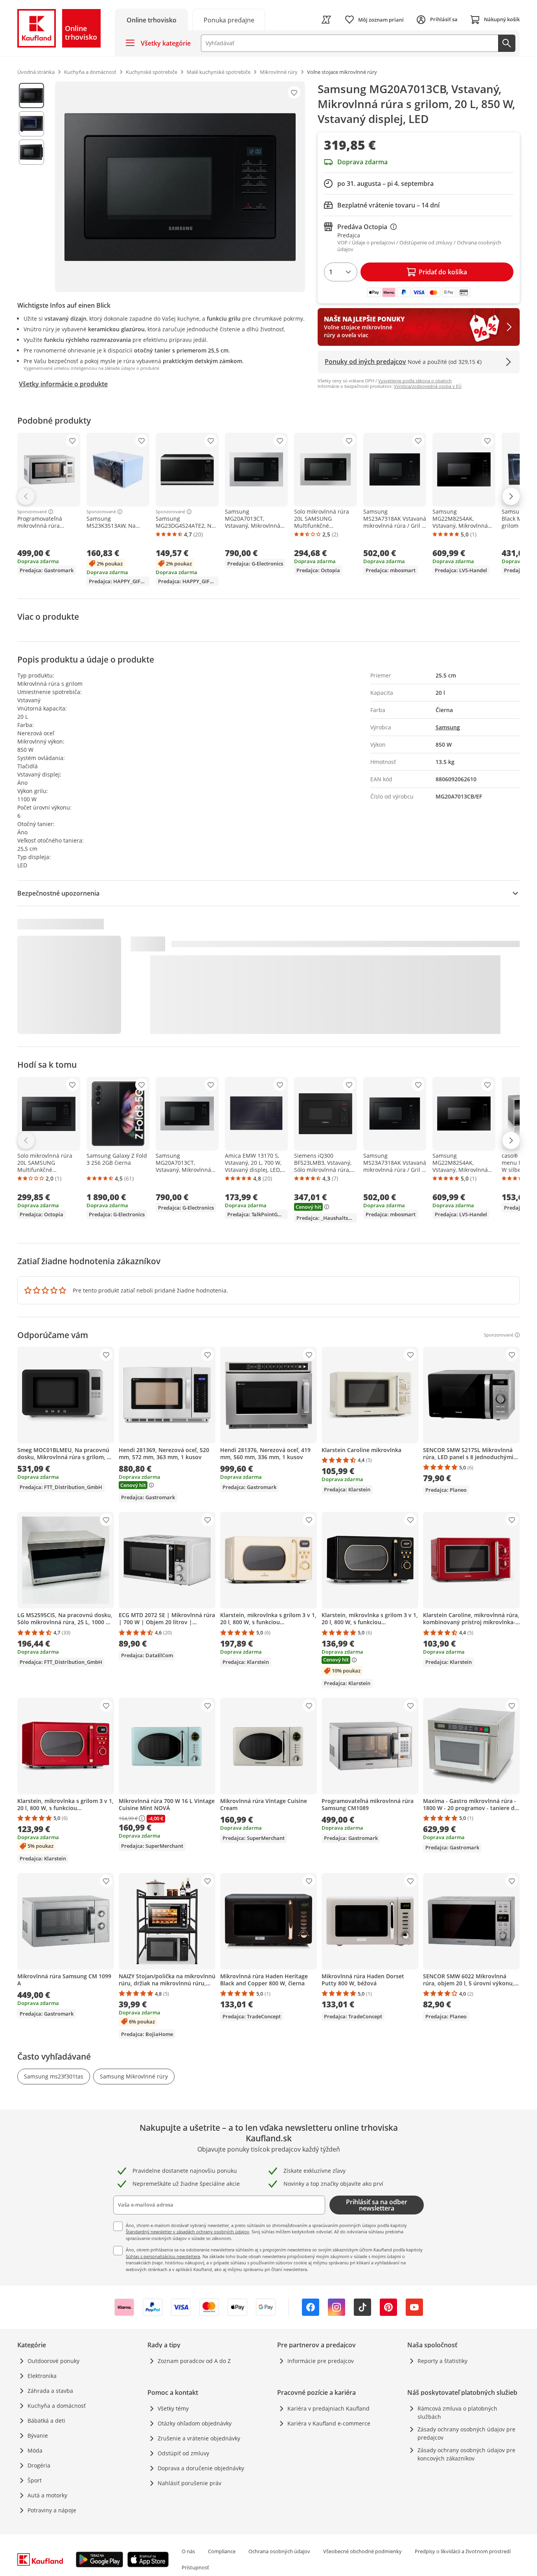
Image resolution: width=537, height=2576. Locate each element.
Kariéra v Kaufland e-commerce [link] (329, 2423)
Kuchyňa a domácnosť (57, 2406)
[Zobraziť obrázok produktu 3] (31, 152)
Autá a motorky (47, 2495)
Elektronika (42, 2376)
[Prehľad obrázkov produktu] (31, 187)
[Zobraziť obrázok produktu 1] (31, 95)
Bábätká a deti (46, 2421)
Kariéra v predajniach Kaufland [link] (328, 2408)
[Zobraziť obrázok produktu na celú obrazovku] (180, 187)
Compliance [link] (222, 2551)
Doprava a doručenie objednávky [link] (201, 2468)
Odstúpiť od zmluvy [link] (183, 2453)
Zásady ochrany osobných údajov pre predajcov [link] (466, 2433)
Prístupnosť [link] (195, 2567)
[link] (229, 19)
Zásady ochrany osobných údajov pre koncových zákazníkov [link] (466, 2454)
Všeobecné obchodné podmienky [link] (362, 2551)
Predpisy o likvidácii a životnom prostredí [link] (463, 2551)
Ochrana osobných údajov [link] (279, 2551)
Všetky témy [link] (173, 2408)
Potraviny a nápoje (52, 2510)
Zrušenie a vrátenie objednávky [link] (199, 2438)
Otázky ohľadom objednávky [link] (195, 2423)
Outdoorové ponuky (53, 2361)
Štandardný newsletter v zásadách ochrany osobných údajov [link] (188, 2232)
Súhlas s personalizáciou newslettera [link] (163, 2256)
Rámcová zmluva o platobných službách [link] (457, 2413)
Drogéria (39, 2465)
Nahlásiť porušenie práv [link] (189, 2483)
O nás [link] (188, 2551)
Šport (35, 2480)
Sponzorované (32, 512)
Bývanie (38, 2436)
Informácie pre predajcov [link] (321, 2361)
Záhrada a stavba (50, 2391)
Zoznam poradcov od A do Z (194, 2361)
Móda (35, 2450)
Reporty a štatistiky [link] (442, 2361)
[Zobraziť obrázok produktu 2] (31, 124)
